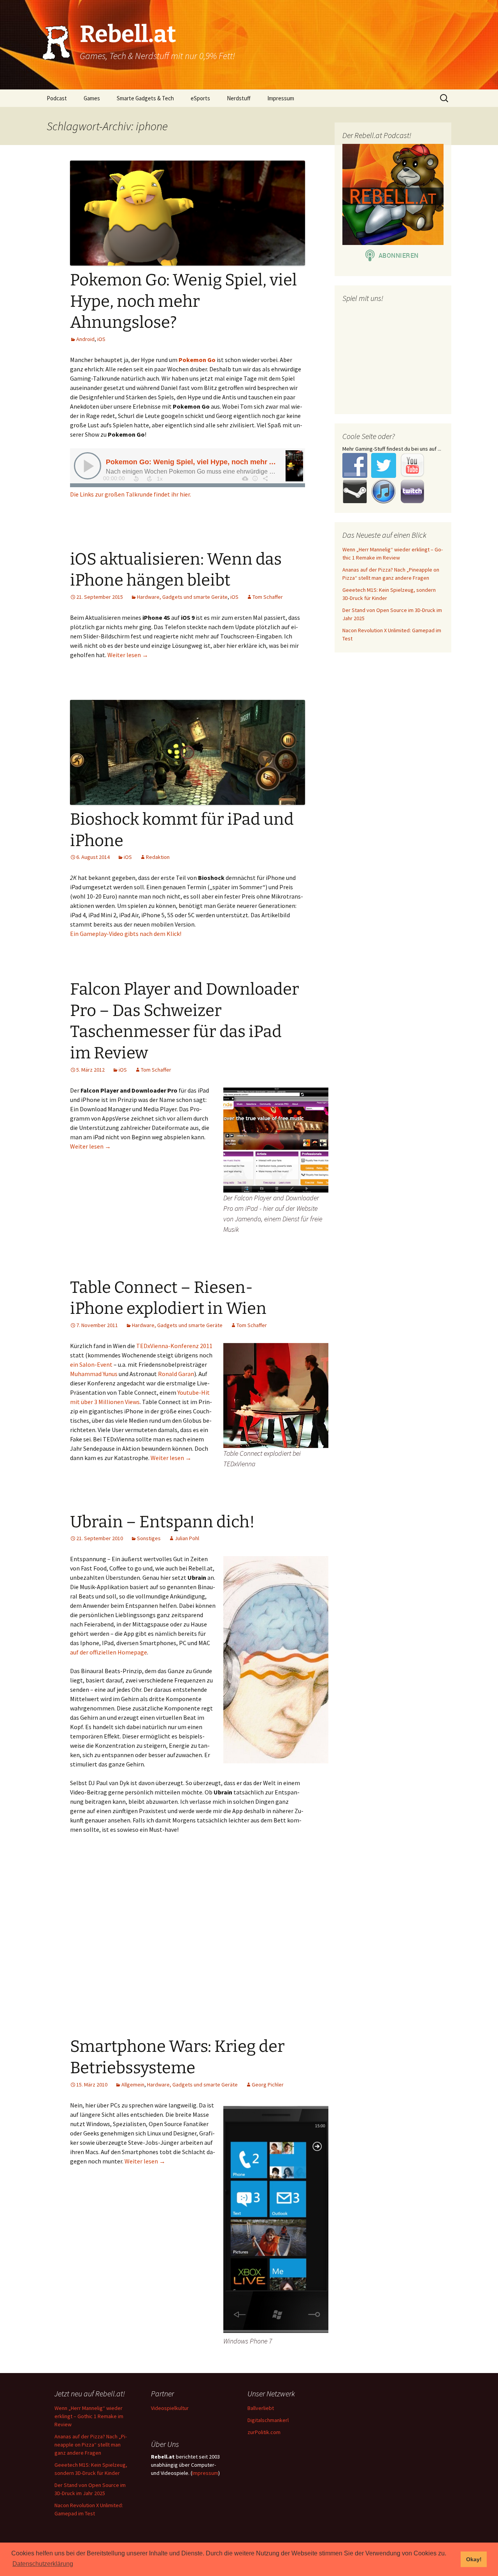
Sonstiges (149, 1538)
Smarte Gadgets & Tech (145, 98)
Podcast (57, 98)
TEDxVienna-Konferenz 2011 (174, 1346)
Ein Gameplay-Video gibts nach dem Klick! (126, 934)
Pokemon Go (197, 360)
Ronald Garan (176, 1374)
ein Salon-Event (91, 1364)
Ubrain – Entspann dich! (162, 1522)
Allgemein (133, 2085)
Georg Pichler (268, 2085)
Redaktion (158, 857)
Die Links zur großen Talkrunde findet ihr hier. (131, 494)
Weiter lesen (128, 655)
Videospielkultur (170, 2408)
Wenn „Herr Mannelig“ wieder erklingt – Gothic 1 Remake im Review (89, 2416)
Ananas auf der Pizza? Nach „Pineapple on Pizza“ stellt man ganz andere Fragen (91, 2445)
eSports (200, 98)
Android (85, 339)
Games (92, 98)
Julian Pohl (187, 1538)
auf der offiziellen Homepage (109, 1652)
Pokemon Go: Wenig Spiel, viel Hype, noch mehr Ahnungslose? (183, 301)
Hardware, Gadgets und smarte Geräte (182, 597)
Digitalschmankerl (268, 2420)
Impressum (281, 98)
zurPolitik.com (264, 2432)
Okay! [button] (474, 2559)
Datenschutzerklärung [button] (43, 2564)
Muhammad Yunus (94, 1374)
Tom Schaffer (268, 597)
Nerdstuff (239, 98)
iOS (101, 339)
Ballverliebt (261, 2408)
